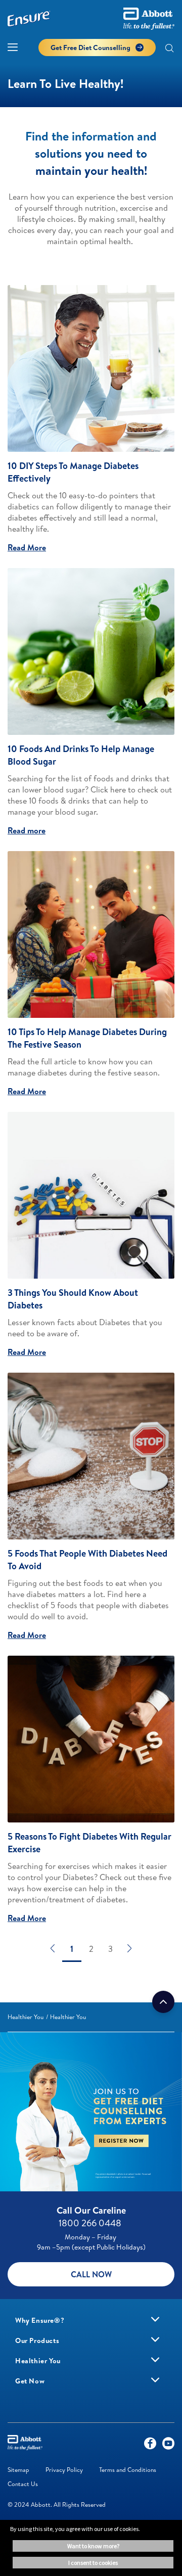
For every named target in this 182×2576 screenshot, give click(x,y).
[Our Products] (155, 2339)
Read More (27, 547)
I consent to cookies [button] (93, 2563)
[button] (169, 49)
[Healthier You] (155, 2360)
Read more (27, 830)
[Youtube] (168, 2446)
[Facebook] (150, 2446)
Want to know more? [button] (93, 2546)
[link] (26, 2017)
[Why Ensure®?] (155, 2319)
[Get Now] (155, 2380)
